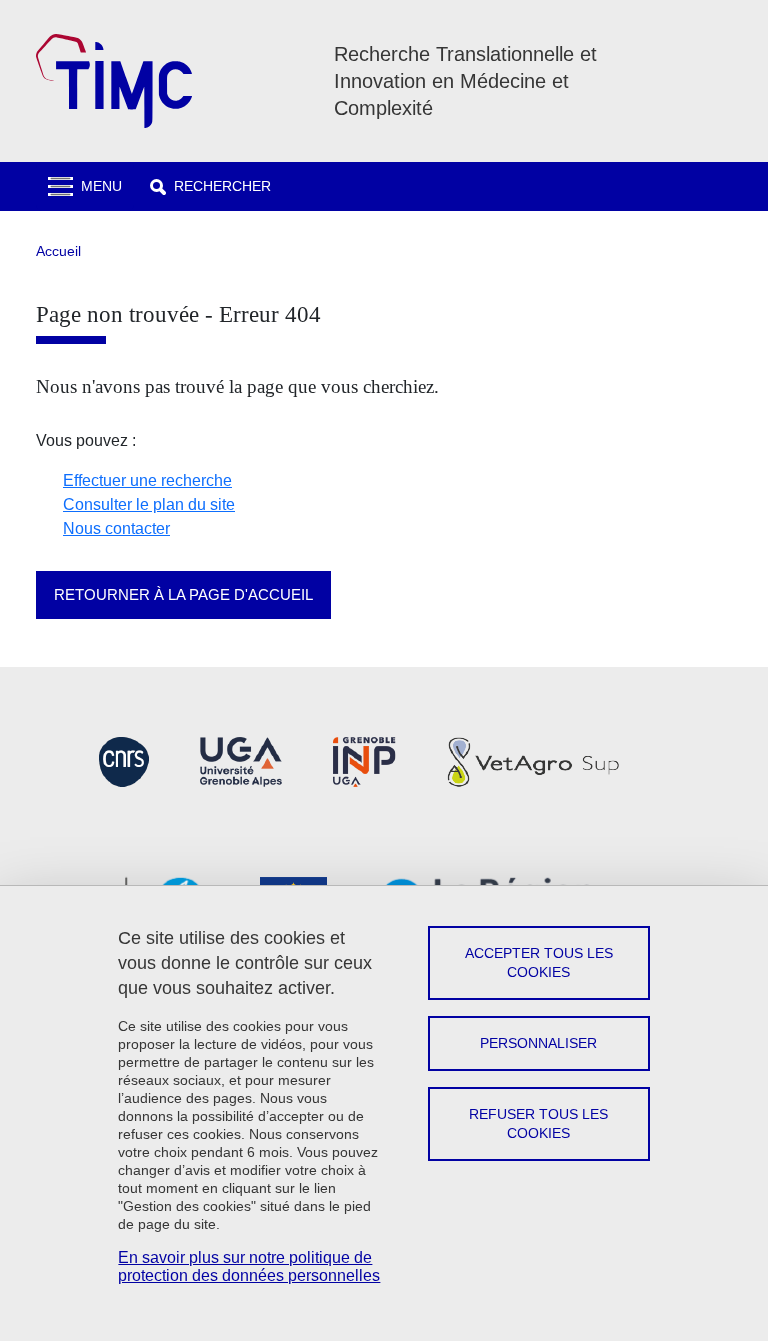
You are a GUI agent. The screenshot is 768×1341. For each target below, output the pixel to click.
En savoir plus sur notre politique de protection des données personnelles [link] (249, 1266)
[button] (210, 186)
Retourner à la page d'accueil (183, 594)
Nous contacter (116, 528)
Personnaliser (538, 1043)
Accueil (58, 251)
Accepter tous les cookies (539, 962)
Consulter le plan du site (149, 504)
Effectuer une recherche (147, 480)
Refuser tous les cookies (538, 1123)
